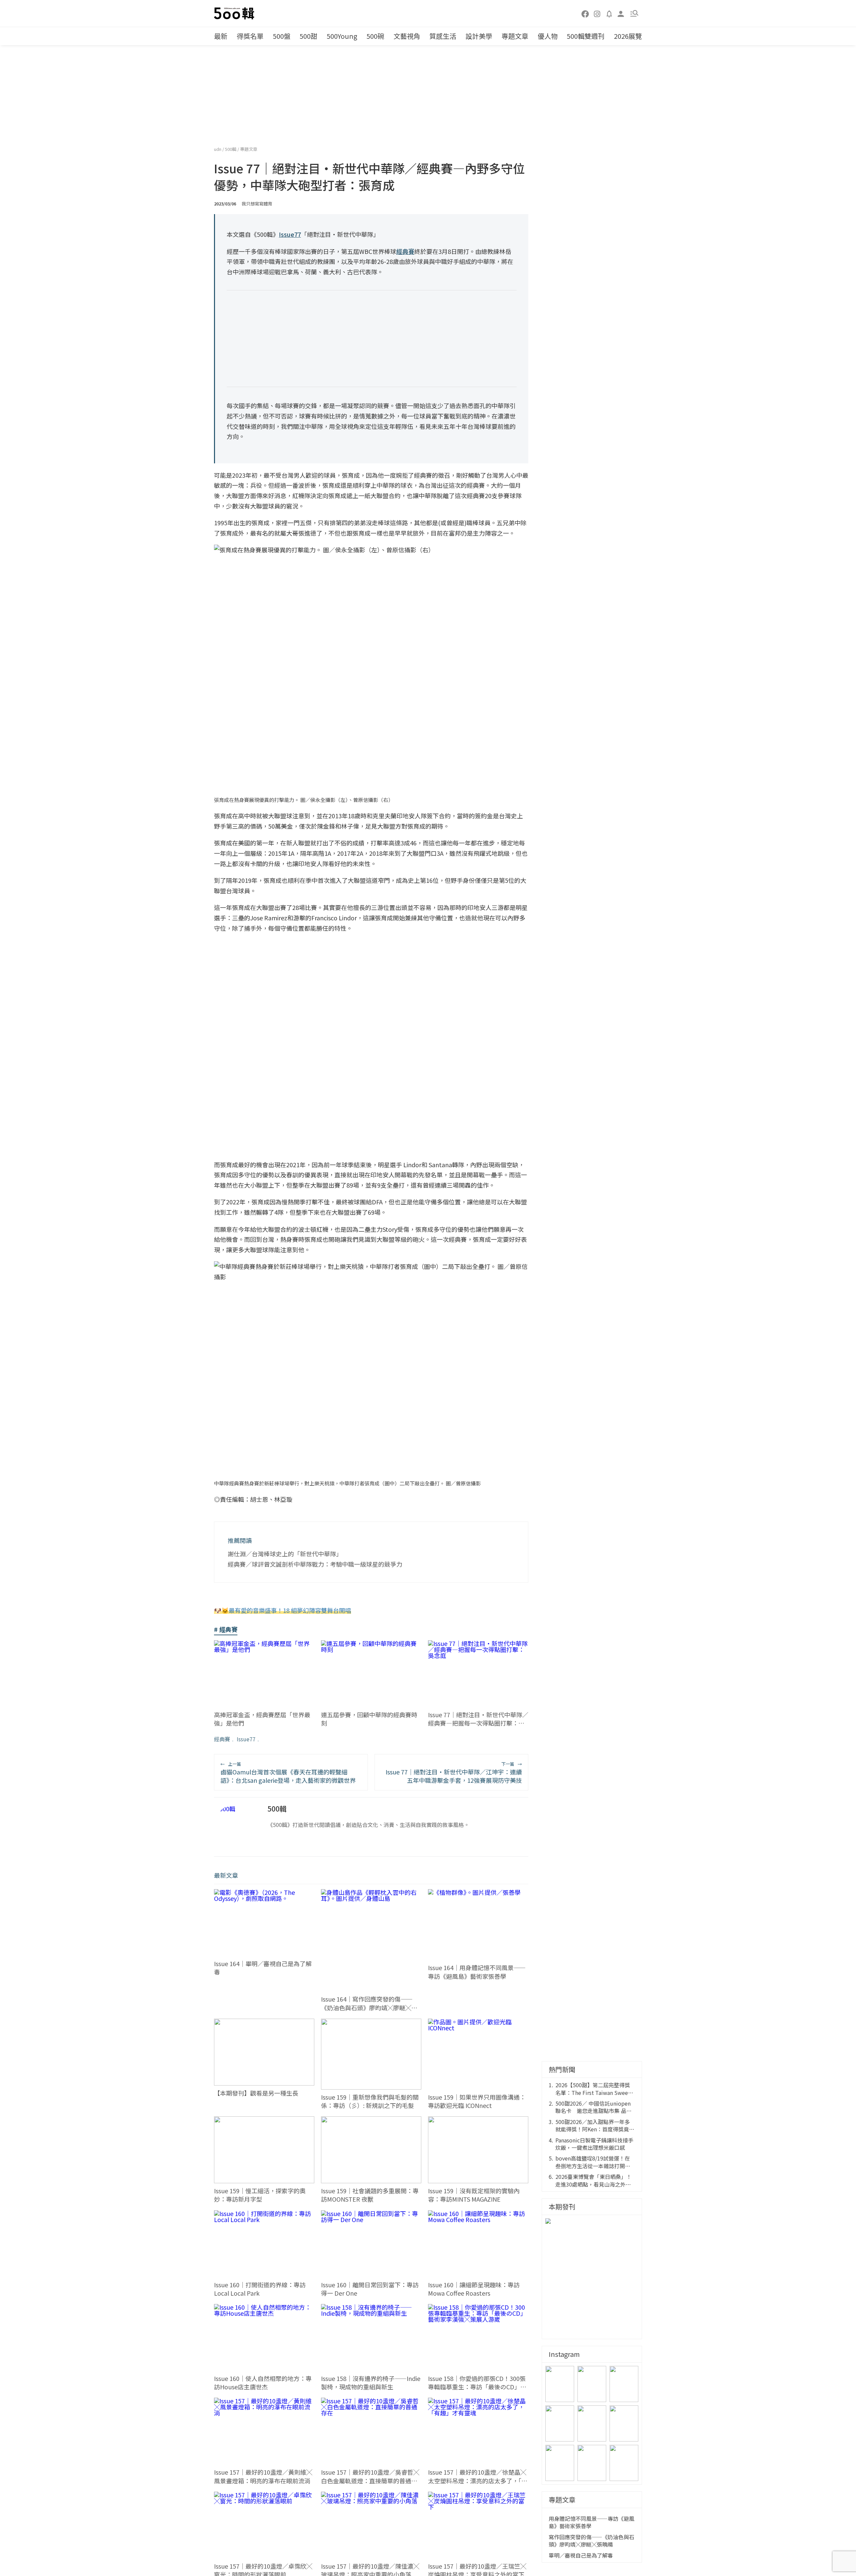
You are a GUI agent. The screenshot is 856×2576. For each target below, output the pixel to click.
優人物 (548, 36)
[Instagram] (597, 13)
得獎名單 (250, 36)
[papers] (609, 13)
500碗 (375, 36)
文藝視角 (407, 36)
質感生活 (443, 36)
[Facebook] (585, 13)
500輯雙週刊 (586, 36)
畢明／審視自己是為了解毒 (581, 2555)
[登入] (621, 13)
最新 (221, 36)
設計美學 (479, 36)
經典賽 (222, 1739)
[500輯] (235, 13)
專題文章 (515, 36)
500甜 (308, 36)
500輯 (231, 149)
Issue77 (246, 1739)
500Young (342, 36)
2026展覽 (628, 36)
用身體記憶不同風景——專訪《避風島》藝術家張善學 (592, 2522)
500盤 (282, 36)
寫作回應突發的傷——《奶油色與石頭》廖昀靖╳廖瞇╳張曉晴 (592, 2541)
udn (218, 149)
